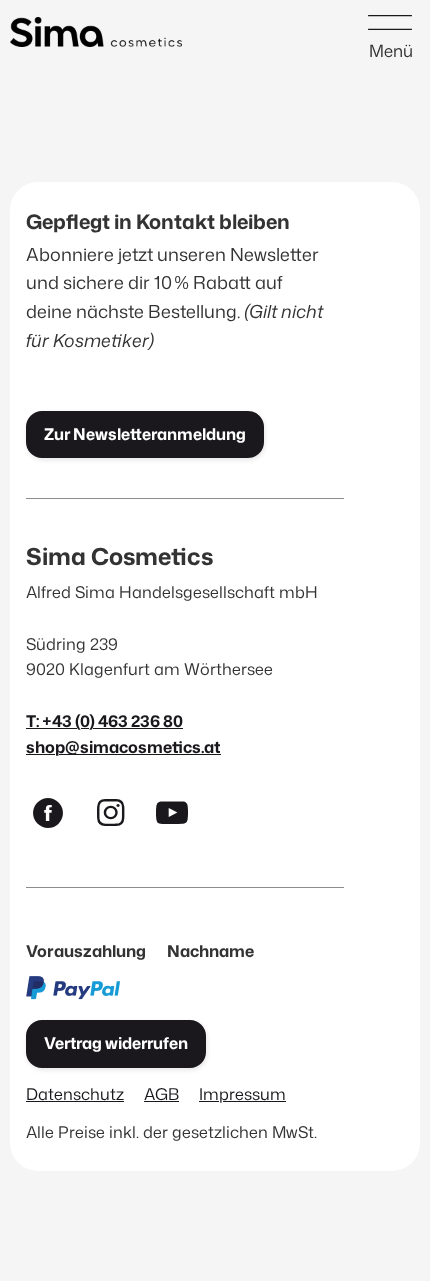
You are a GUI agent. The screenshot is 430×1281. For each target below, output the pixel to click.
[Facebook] (57, 817)
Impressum (242, 1093)
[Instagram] (119, 817)
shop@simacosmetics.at (123, 746)
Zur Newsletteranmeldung (145, 434)
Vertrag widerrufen (116, 1043)
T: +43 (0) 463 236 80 (104, 720)
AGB (161, 1093)
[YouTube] (181, 817)
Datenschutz (75, 1093)
